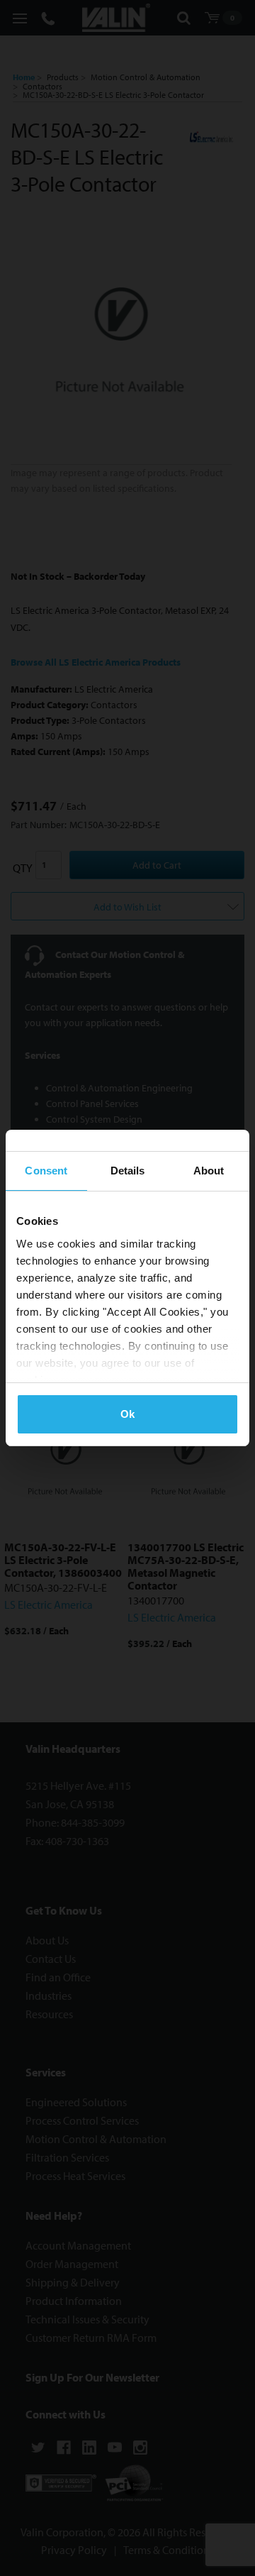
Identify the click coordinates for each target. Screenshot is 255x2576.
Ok (127, 1414)
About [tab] (209, 1171)
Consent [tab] (46, 1171)
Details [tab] (128, 1171)
